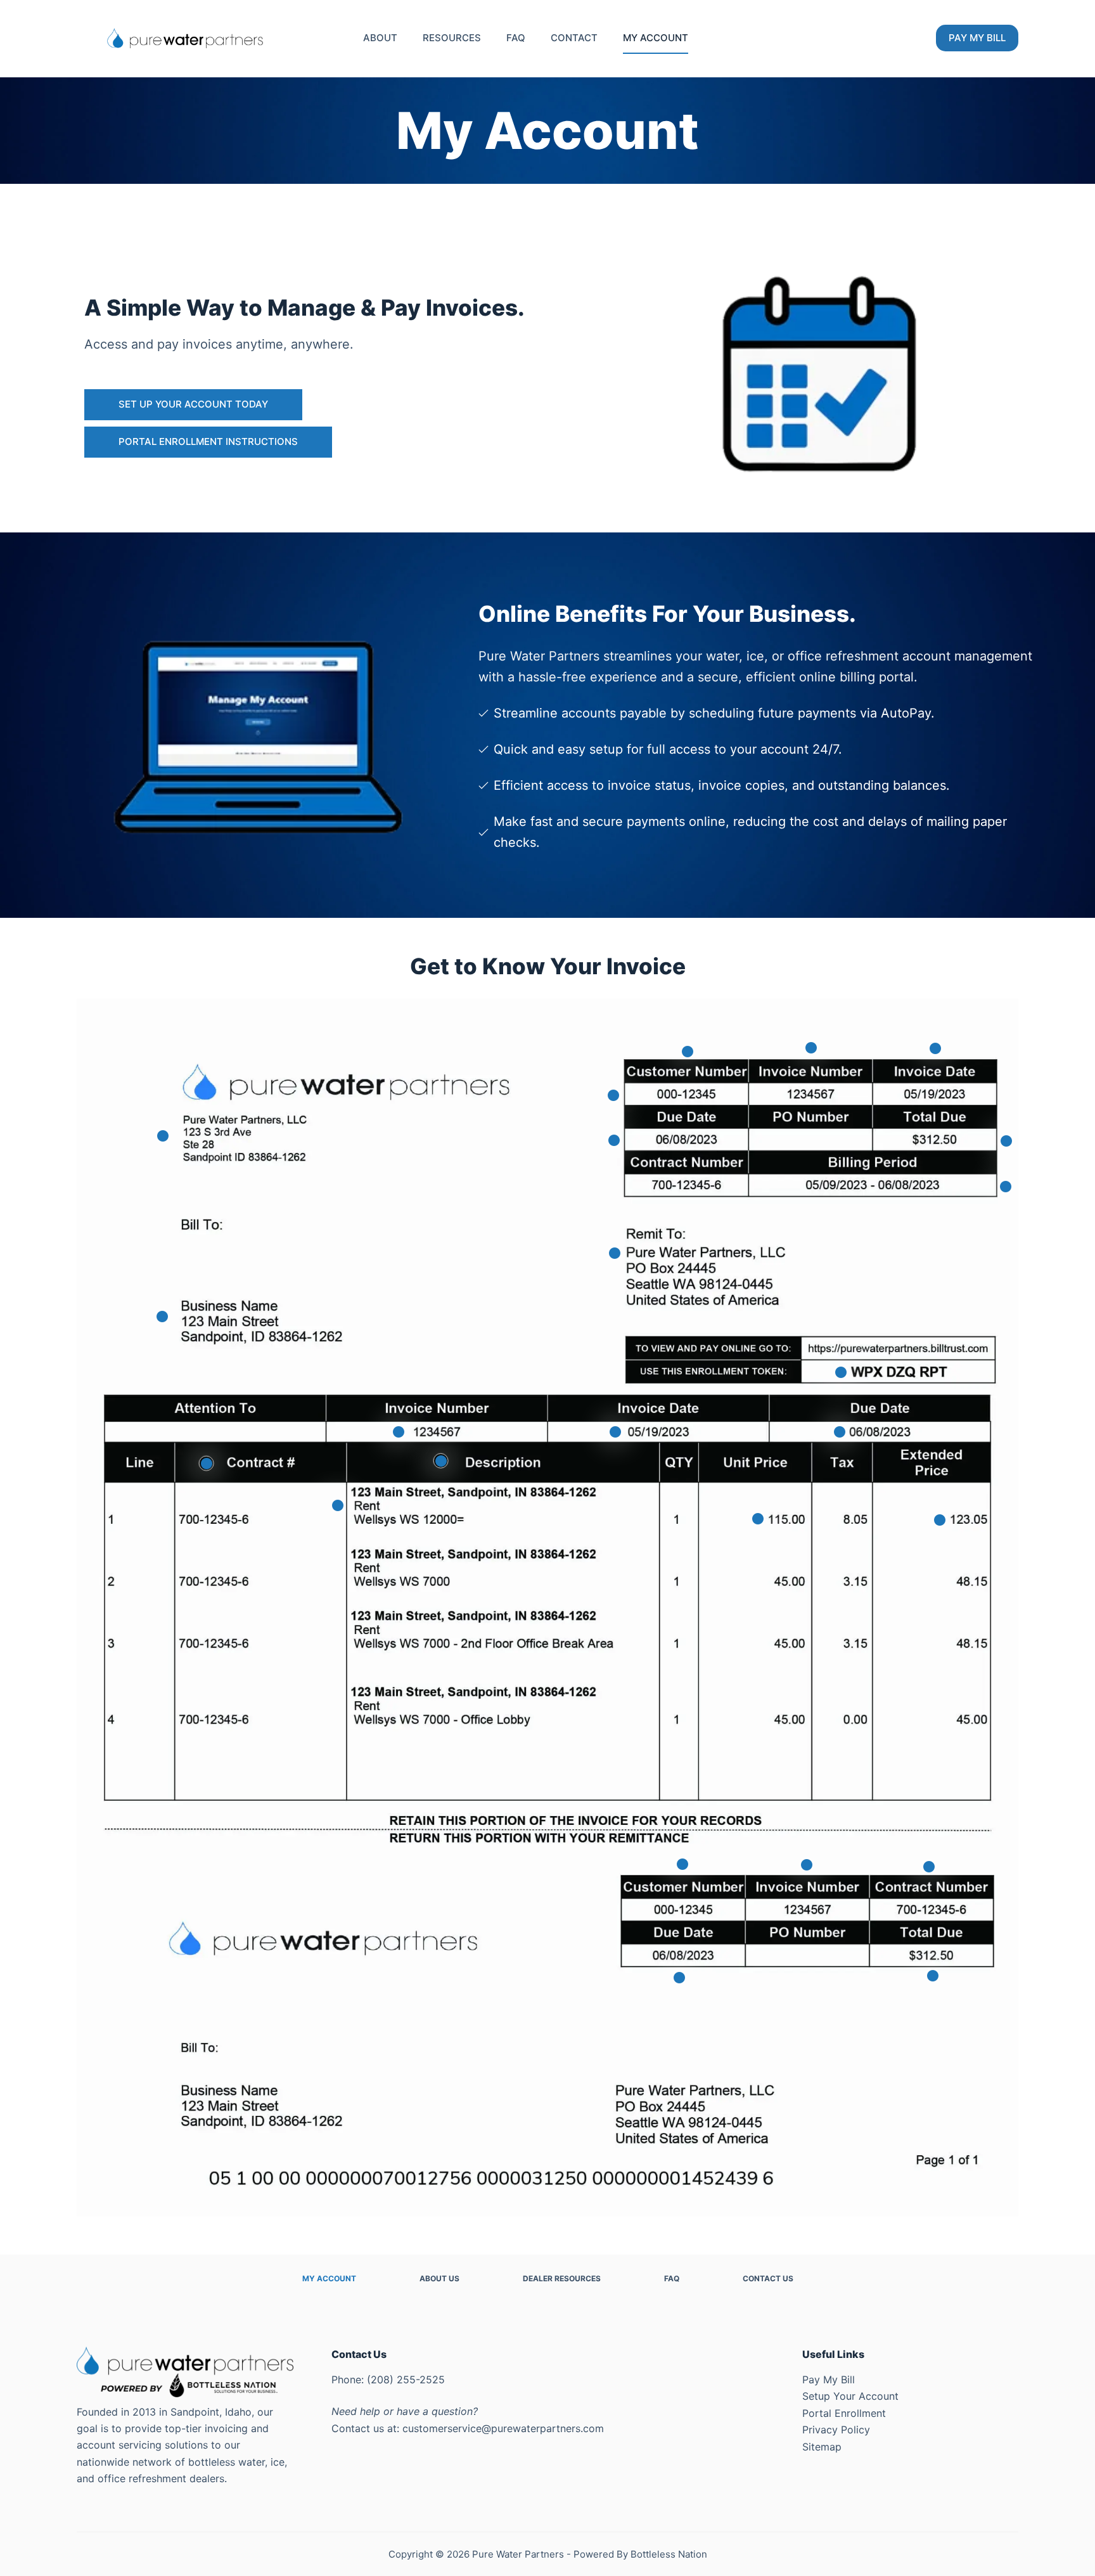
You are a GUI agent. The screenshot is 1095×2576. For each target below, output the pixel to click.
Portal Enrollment (844, 2413)
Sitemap (822, 2447)
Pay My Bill (829, 2380)
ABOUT (380, 38)
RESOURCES (452, 38)
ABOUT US (439, 2278)
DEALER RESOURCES (562, 2278)
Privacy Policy (836, 2430)
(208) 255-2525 (406, 2380)
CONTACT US (768, 2278)
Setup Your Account (850, 2396)
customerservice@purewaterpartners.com (503, 2428)
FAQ (516, 38)
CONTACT (574, 38)
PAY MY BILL (977, 38)
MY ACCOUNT (656, 38)
